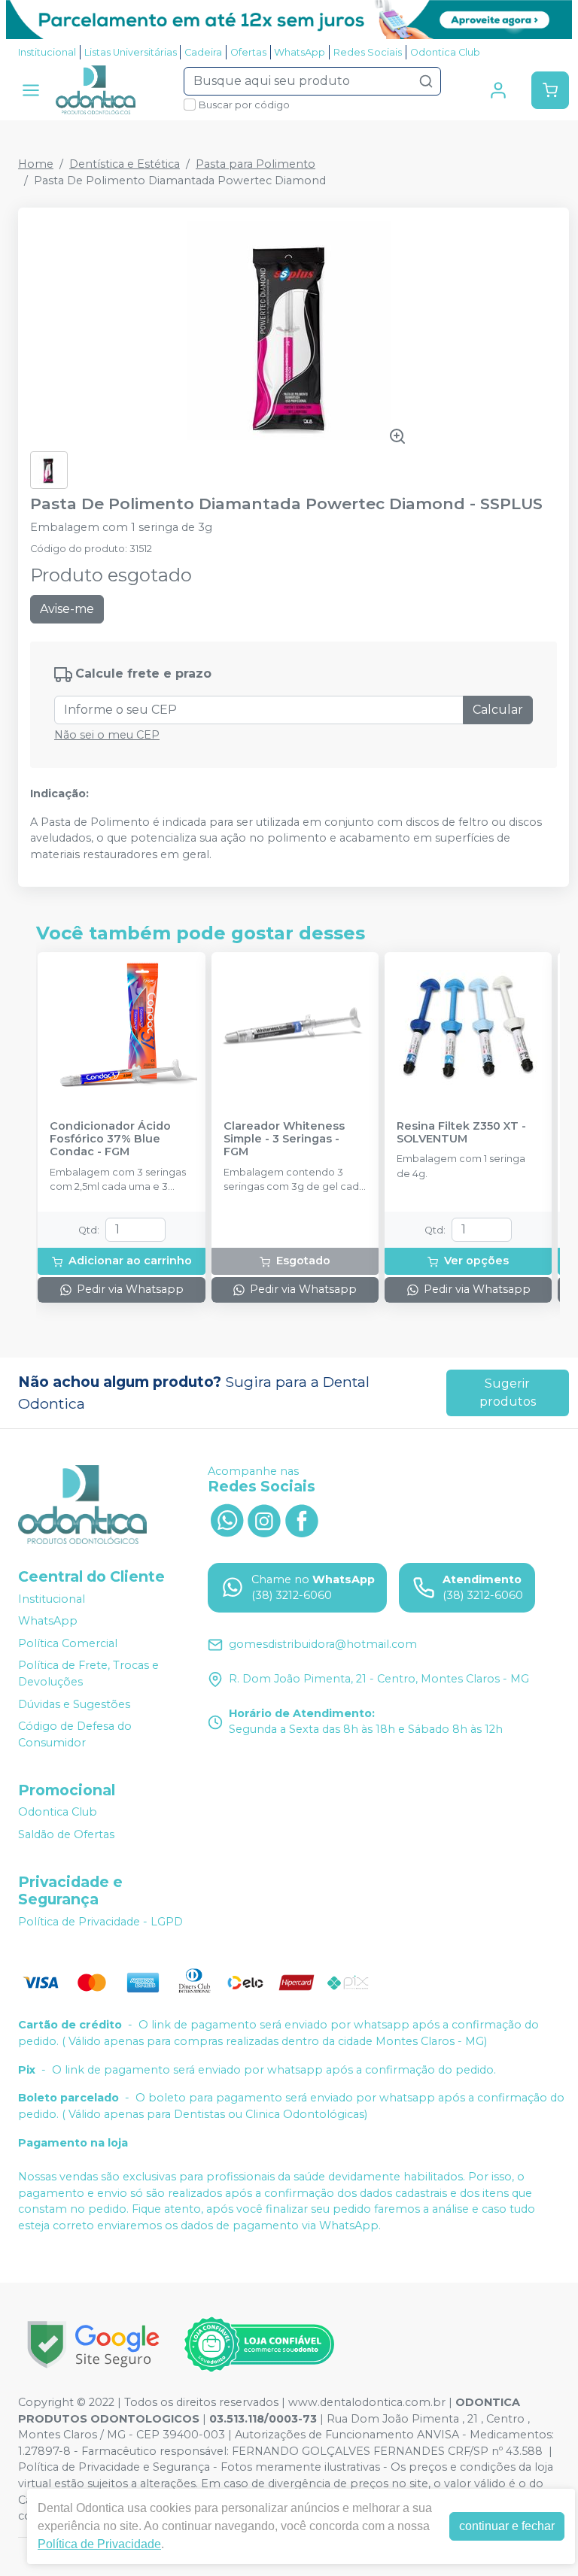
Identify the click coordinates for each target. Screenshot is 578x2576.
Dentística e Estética (125, 164)
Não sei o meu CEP (107, 735)
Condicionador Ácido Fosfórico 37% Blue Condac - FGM (110, 1139)
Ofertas (248, 52)
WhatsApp (300, 52)
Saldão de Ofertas (66, 1834)
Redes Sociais (368, 52)
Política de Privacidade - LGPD (100, 1922)
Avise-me (67, 609)
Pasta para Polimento (256, 164)
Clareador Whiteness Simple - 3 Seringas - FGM (284, 1139)
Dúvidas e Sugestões (74, 1704)
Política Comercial (68, 1643)
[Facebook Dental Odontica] (302, 1519)
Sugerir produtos (508, 1393)
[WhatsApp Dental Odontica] (227, 1519)
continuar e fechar (507, 2526)
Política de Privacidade (99, 2544)
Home (36, 164)
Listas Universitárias (131, 52)
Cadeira (203, 52)
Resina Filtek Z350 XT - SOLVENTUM (461, 1133)
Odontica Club (445, 52)
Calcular (498, 710)
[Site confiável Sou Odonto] (259, 2344)
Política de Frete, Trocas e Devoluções (88, 1674)
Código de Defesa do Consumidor (75, 1734)
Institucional (47, 52)
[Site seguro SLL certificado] (93, 2345)
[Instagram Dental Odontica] (264, 1519)
